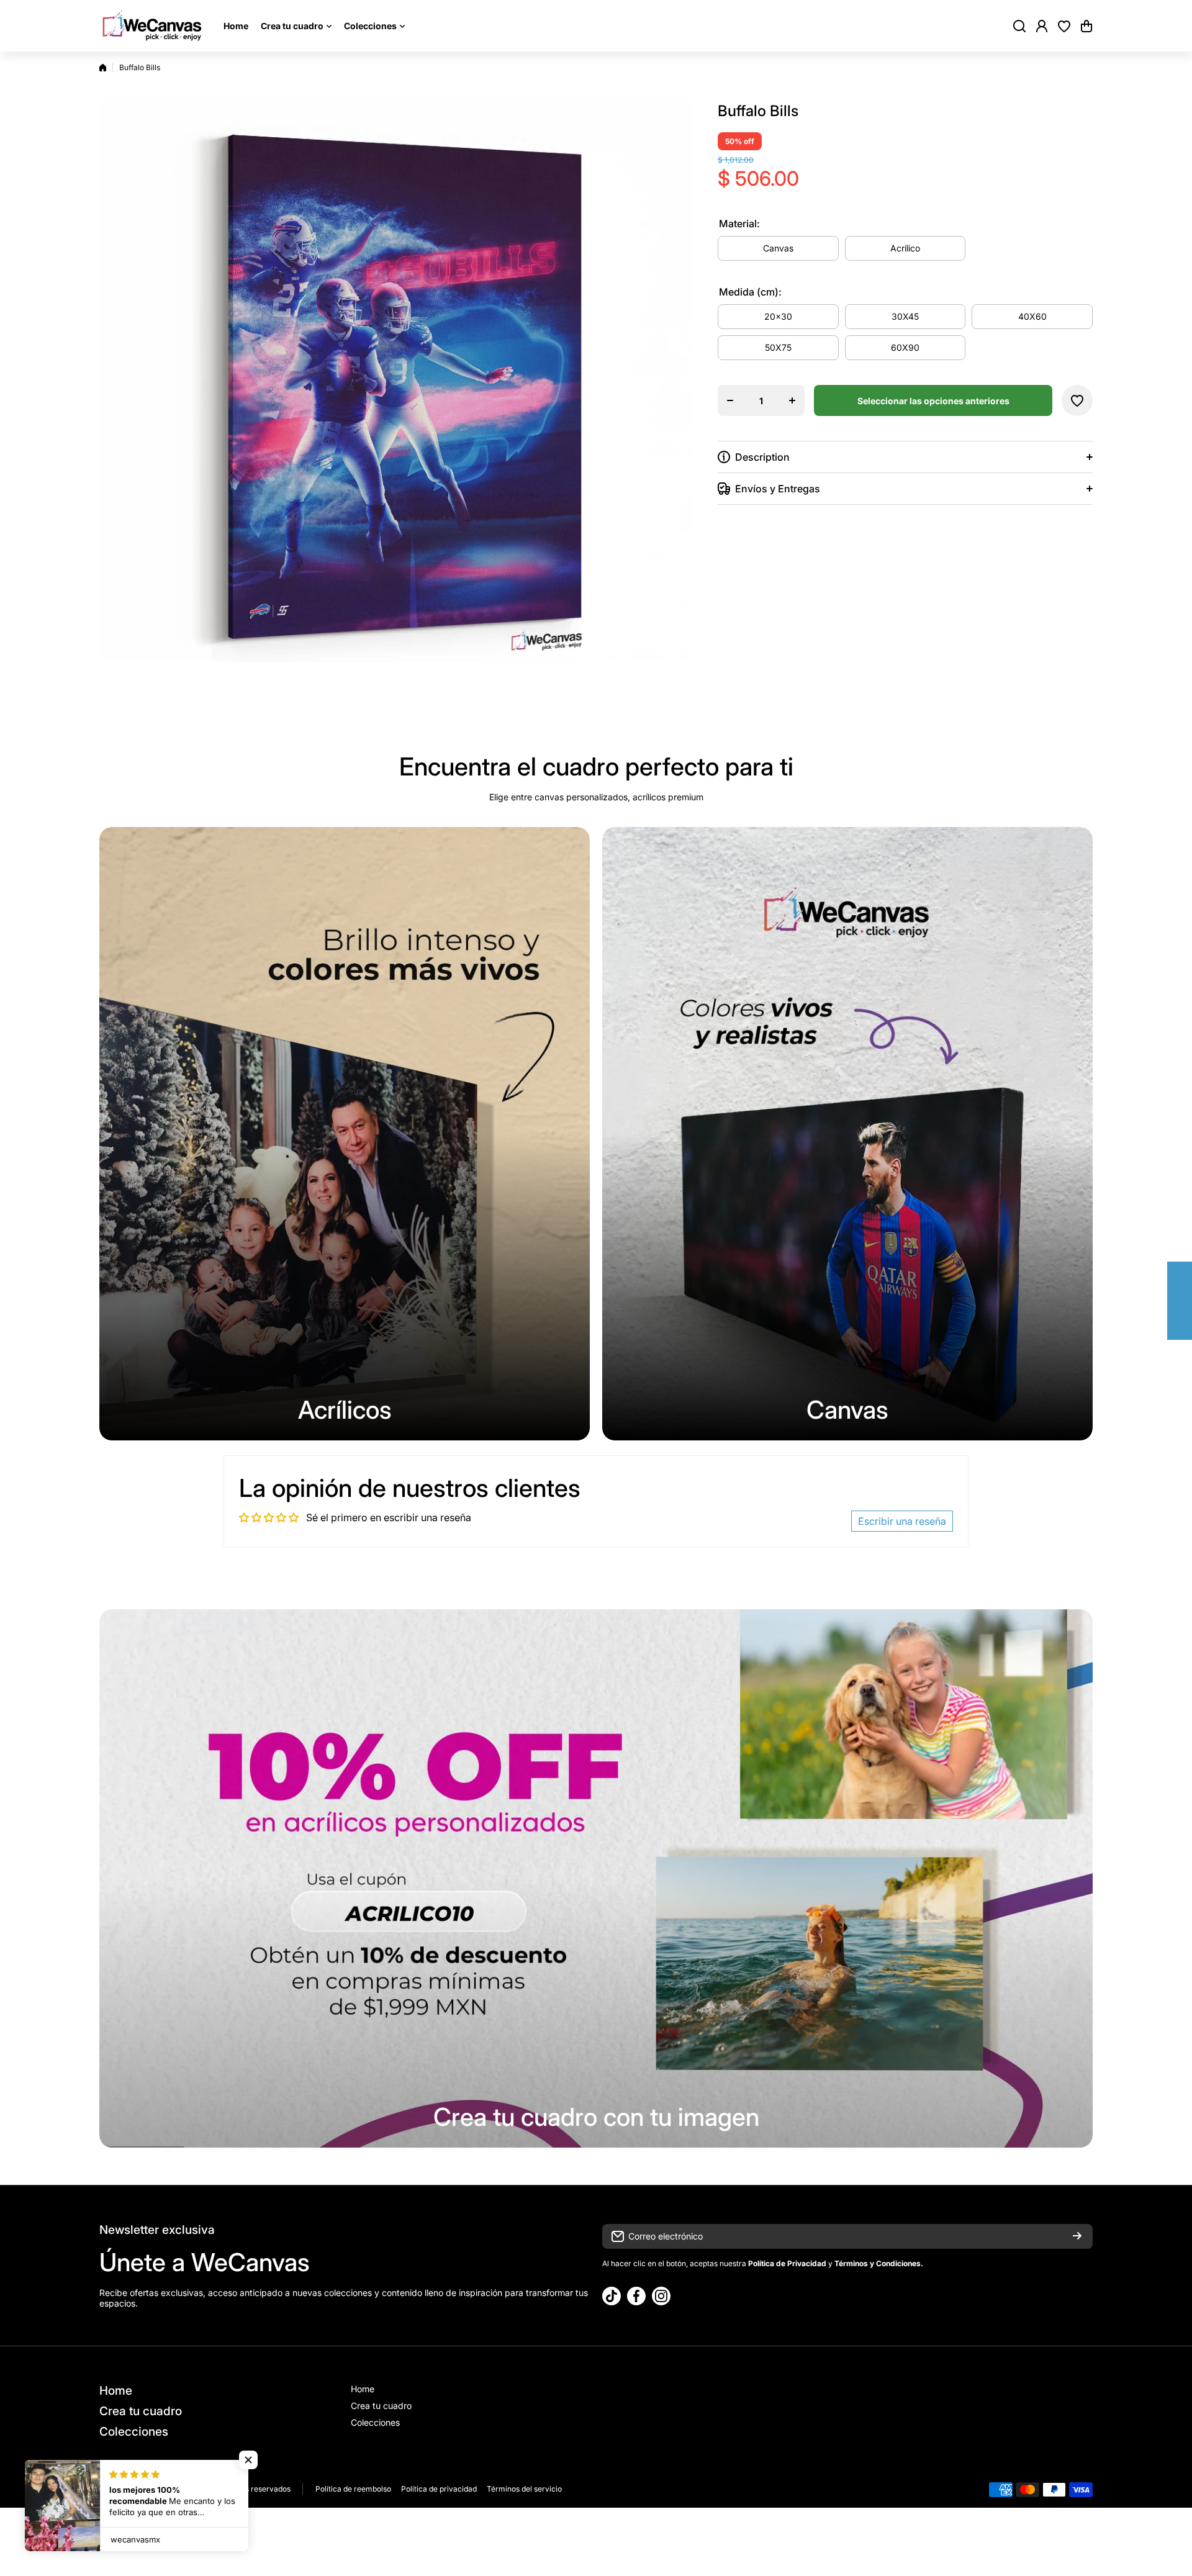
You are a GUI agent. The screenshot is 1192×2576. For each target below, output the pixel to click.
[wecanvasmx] (152, 26)
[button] (1086, 26)
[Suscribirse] (1077, 2236)
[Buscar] (1019, 26)
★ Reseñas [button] (1186, 1301)
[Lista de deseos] (1064, 26)
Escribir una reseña (902, 1521)
